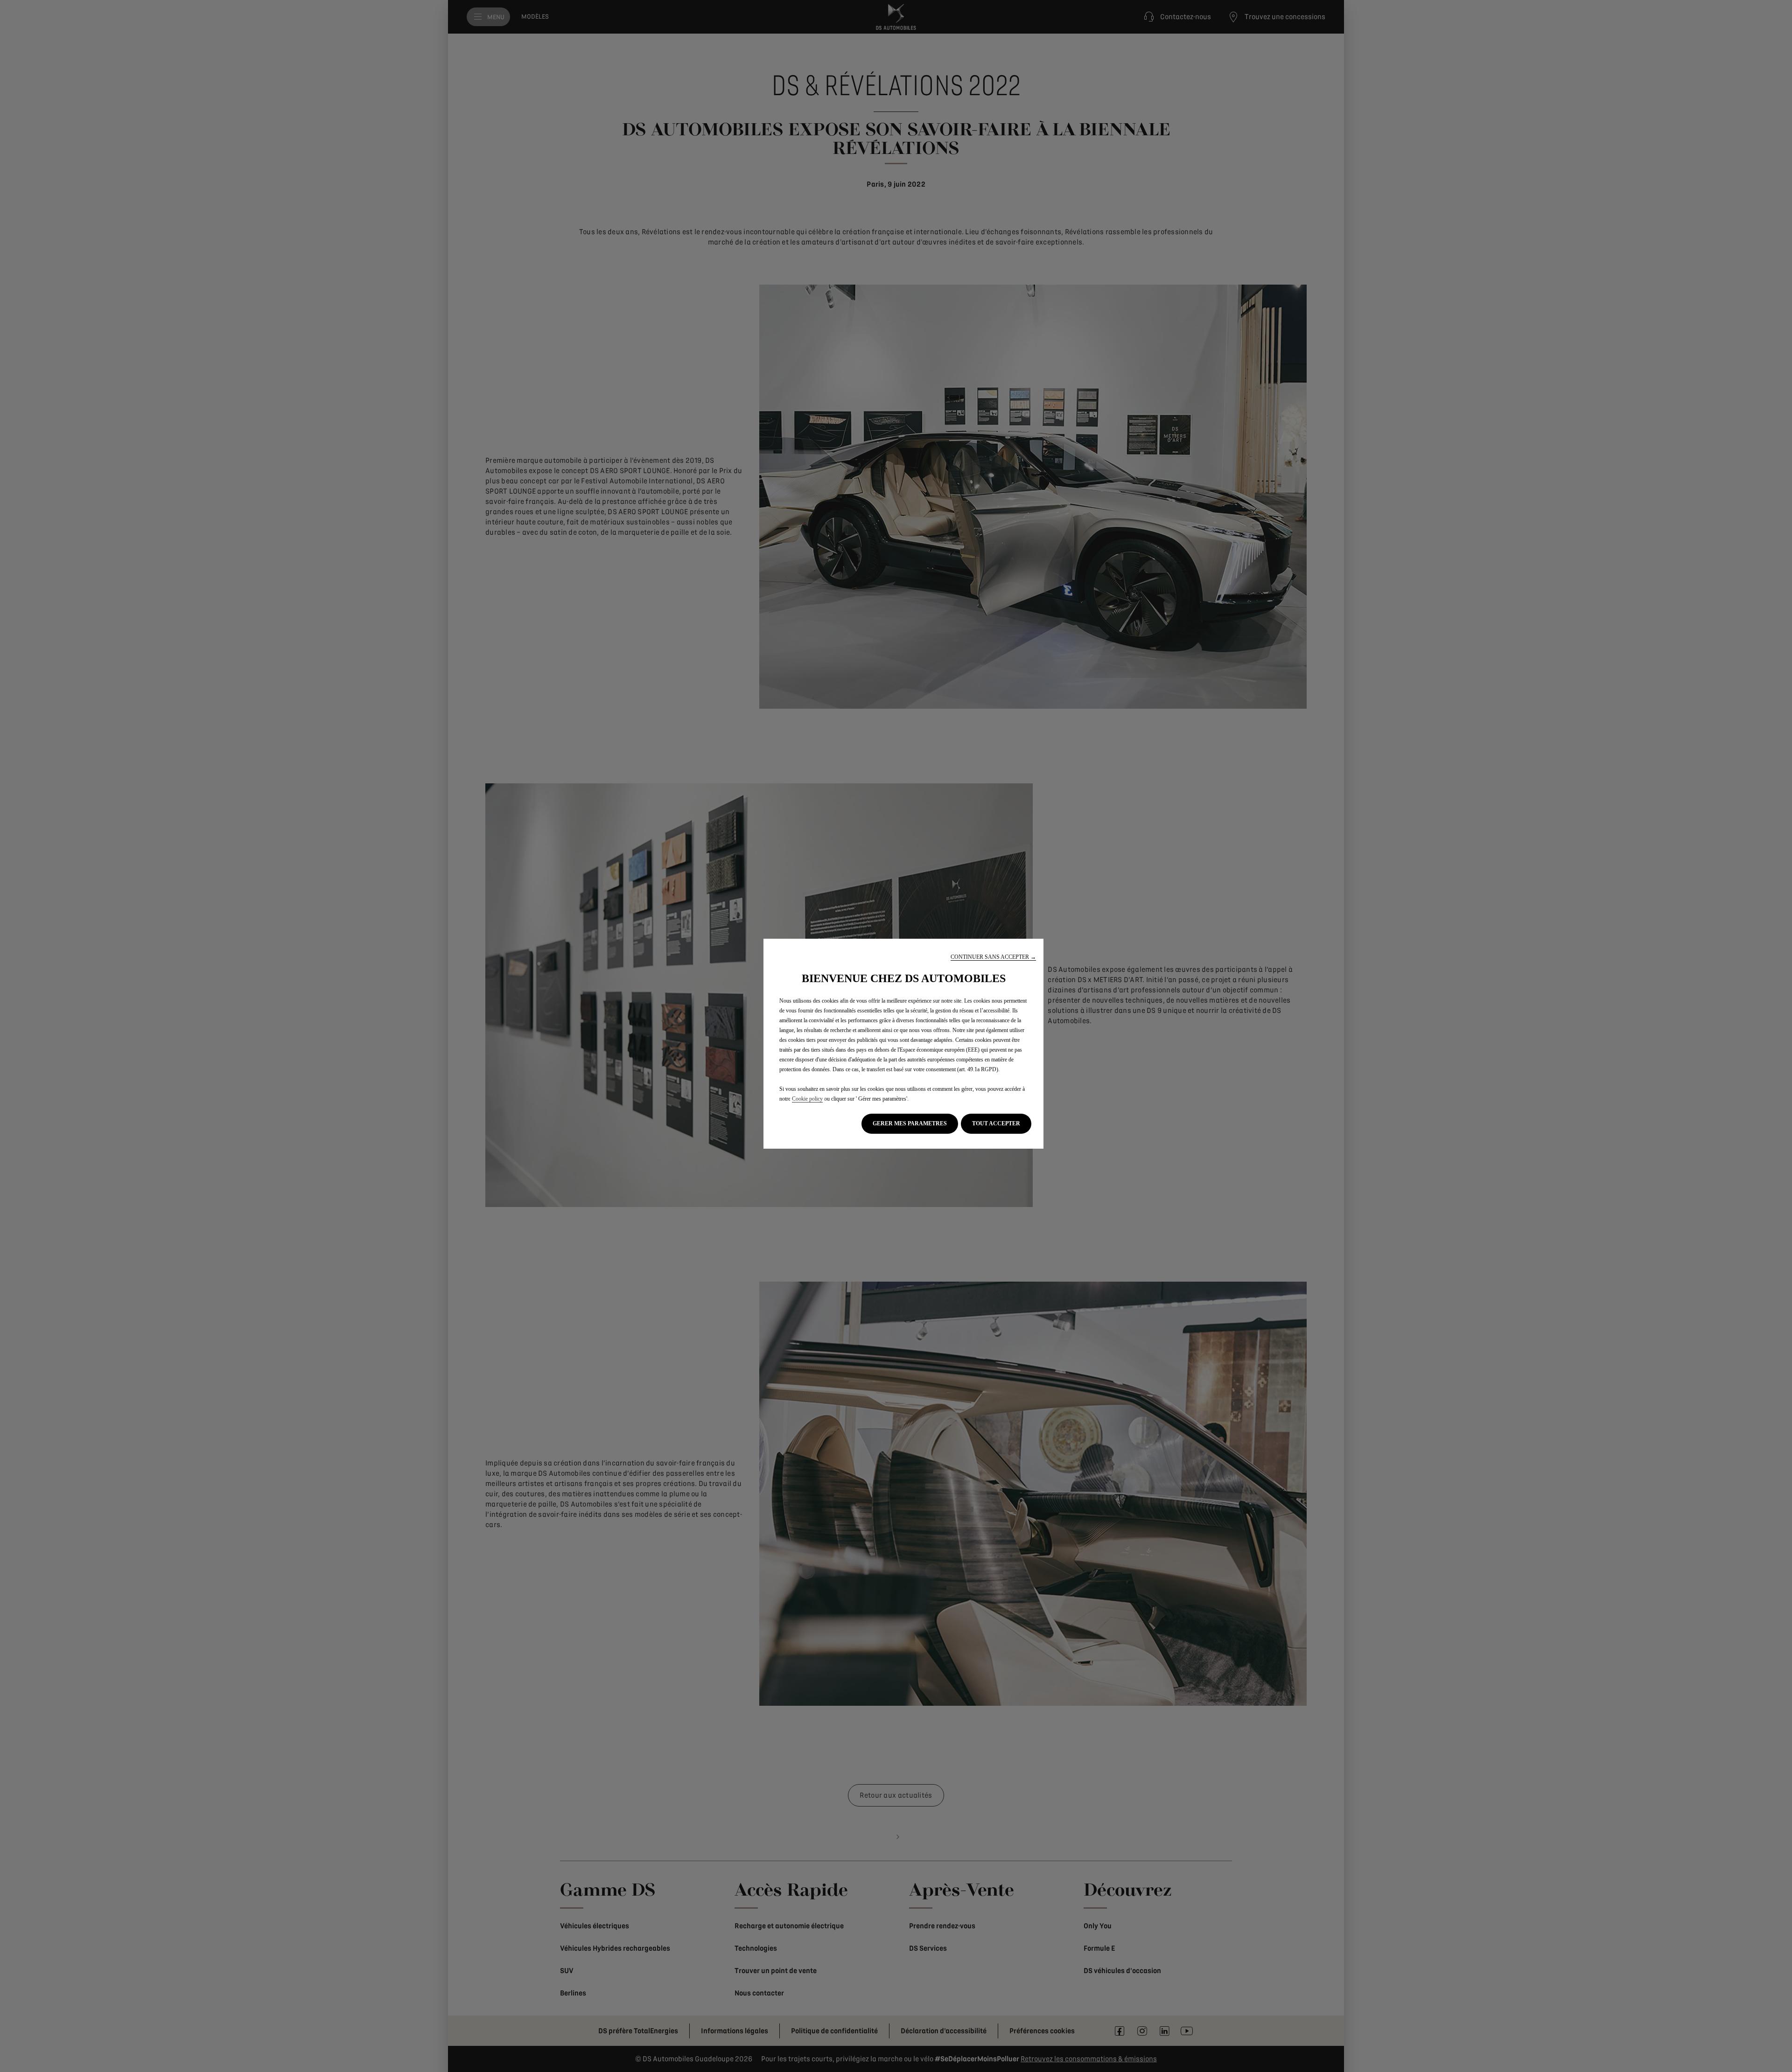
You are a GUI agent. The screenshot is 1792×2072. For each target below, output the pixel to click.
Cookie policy (807, 1099)
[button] (993, 957)
